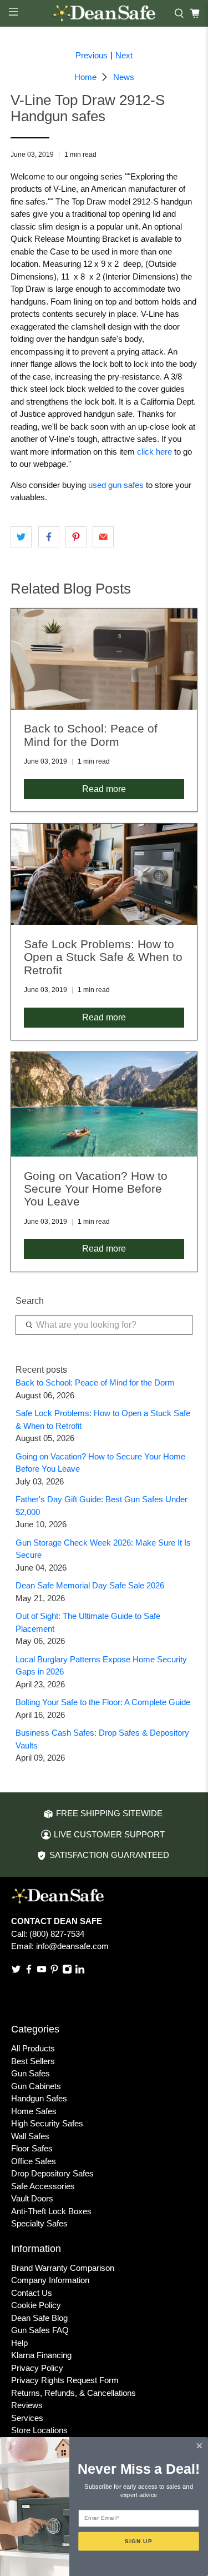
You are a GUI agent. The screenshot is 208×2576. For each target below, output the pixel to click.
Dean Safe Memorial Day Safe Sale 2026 (90, 1585)
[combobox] (104, 1325)
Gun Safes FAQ (40, 2330)
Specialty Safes (39, 2223)
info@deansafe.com (72, 1946)
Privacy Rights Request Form (65, 2380)
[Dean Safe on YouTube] (42, 1971)
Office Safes (34, 2161)
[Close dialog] (199, 2446)
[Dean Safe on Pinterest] (54, 1971)
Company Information (50, 2280)
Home (85, 77)
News (124, 77)
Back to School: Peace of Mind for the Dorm (95, 1382)
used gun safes (116, 485)
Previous (92, 55)
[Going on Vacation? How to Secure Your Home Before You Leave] (104, 1104)
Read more (104, 789)
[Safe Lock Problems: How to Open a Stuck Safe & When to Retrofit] (104, 874)
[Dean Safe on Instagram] (67, 1971)
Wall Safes (30, 2136)
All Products (33, 2048)
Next (124, 55)
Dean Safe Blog (39, 2318)
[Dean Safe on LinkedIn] (80, 1971)
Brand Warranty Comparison (63, 2268)
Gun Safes (31, 2073)
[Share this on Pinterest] (76, 537)
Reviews (27, 2405)
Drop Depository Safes (52, 2173)
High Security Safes (47, 2123)
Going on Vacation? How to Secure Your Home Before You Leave (96, 1189)
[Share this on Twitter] (21, 537)
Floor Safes (32, 2148)
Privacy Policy (37, 2368)
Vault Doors (32, 2198)
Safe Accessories (43, 2186)
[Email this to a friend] (103, 537)
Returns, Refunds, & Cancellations (73, 2393)
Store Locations (39, 2430)
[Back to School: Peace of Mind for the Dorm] (104, 659)
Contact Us (32, 2293)
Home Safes (34, 2111)
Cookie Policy (36, 2305)
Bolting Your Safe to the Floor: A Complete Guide (103, 1702)
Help (19, 2343)
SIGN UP (139, 2541)
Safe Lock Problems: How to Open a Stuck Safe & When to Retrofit (103, 957)
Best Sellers (33, 2061)
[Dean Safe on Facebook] (29, 1971)
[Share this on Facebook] (49, 537)
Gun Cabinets (36, 2086)
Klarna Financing (41, 2355)
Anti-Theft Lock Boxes (51, 2211)
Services (27, 2418)
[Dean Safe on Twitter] (16, 1971)
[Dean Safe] (104, 13)
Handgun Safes (39, 2098)
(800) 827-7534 (57, 1934)
